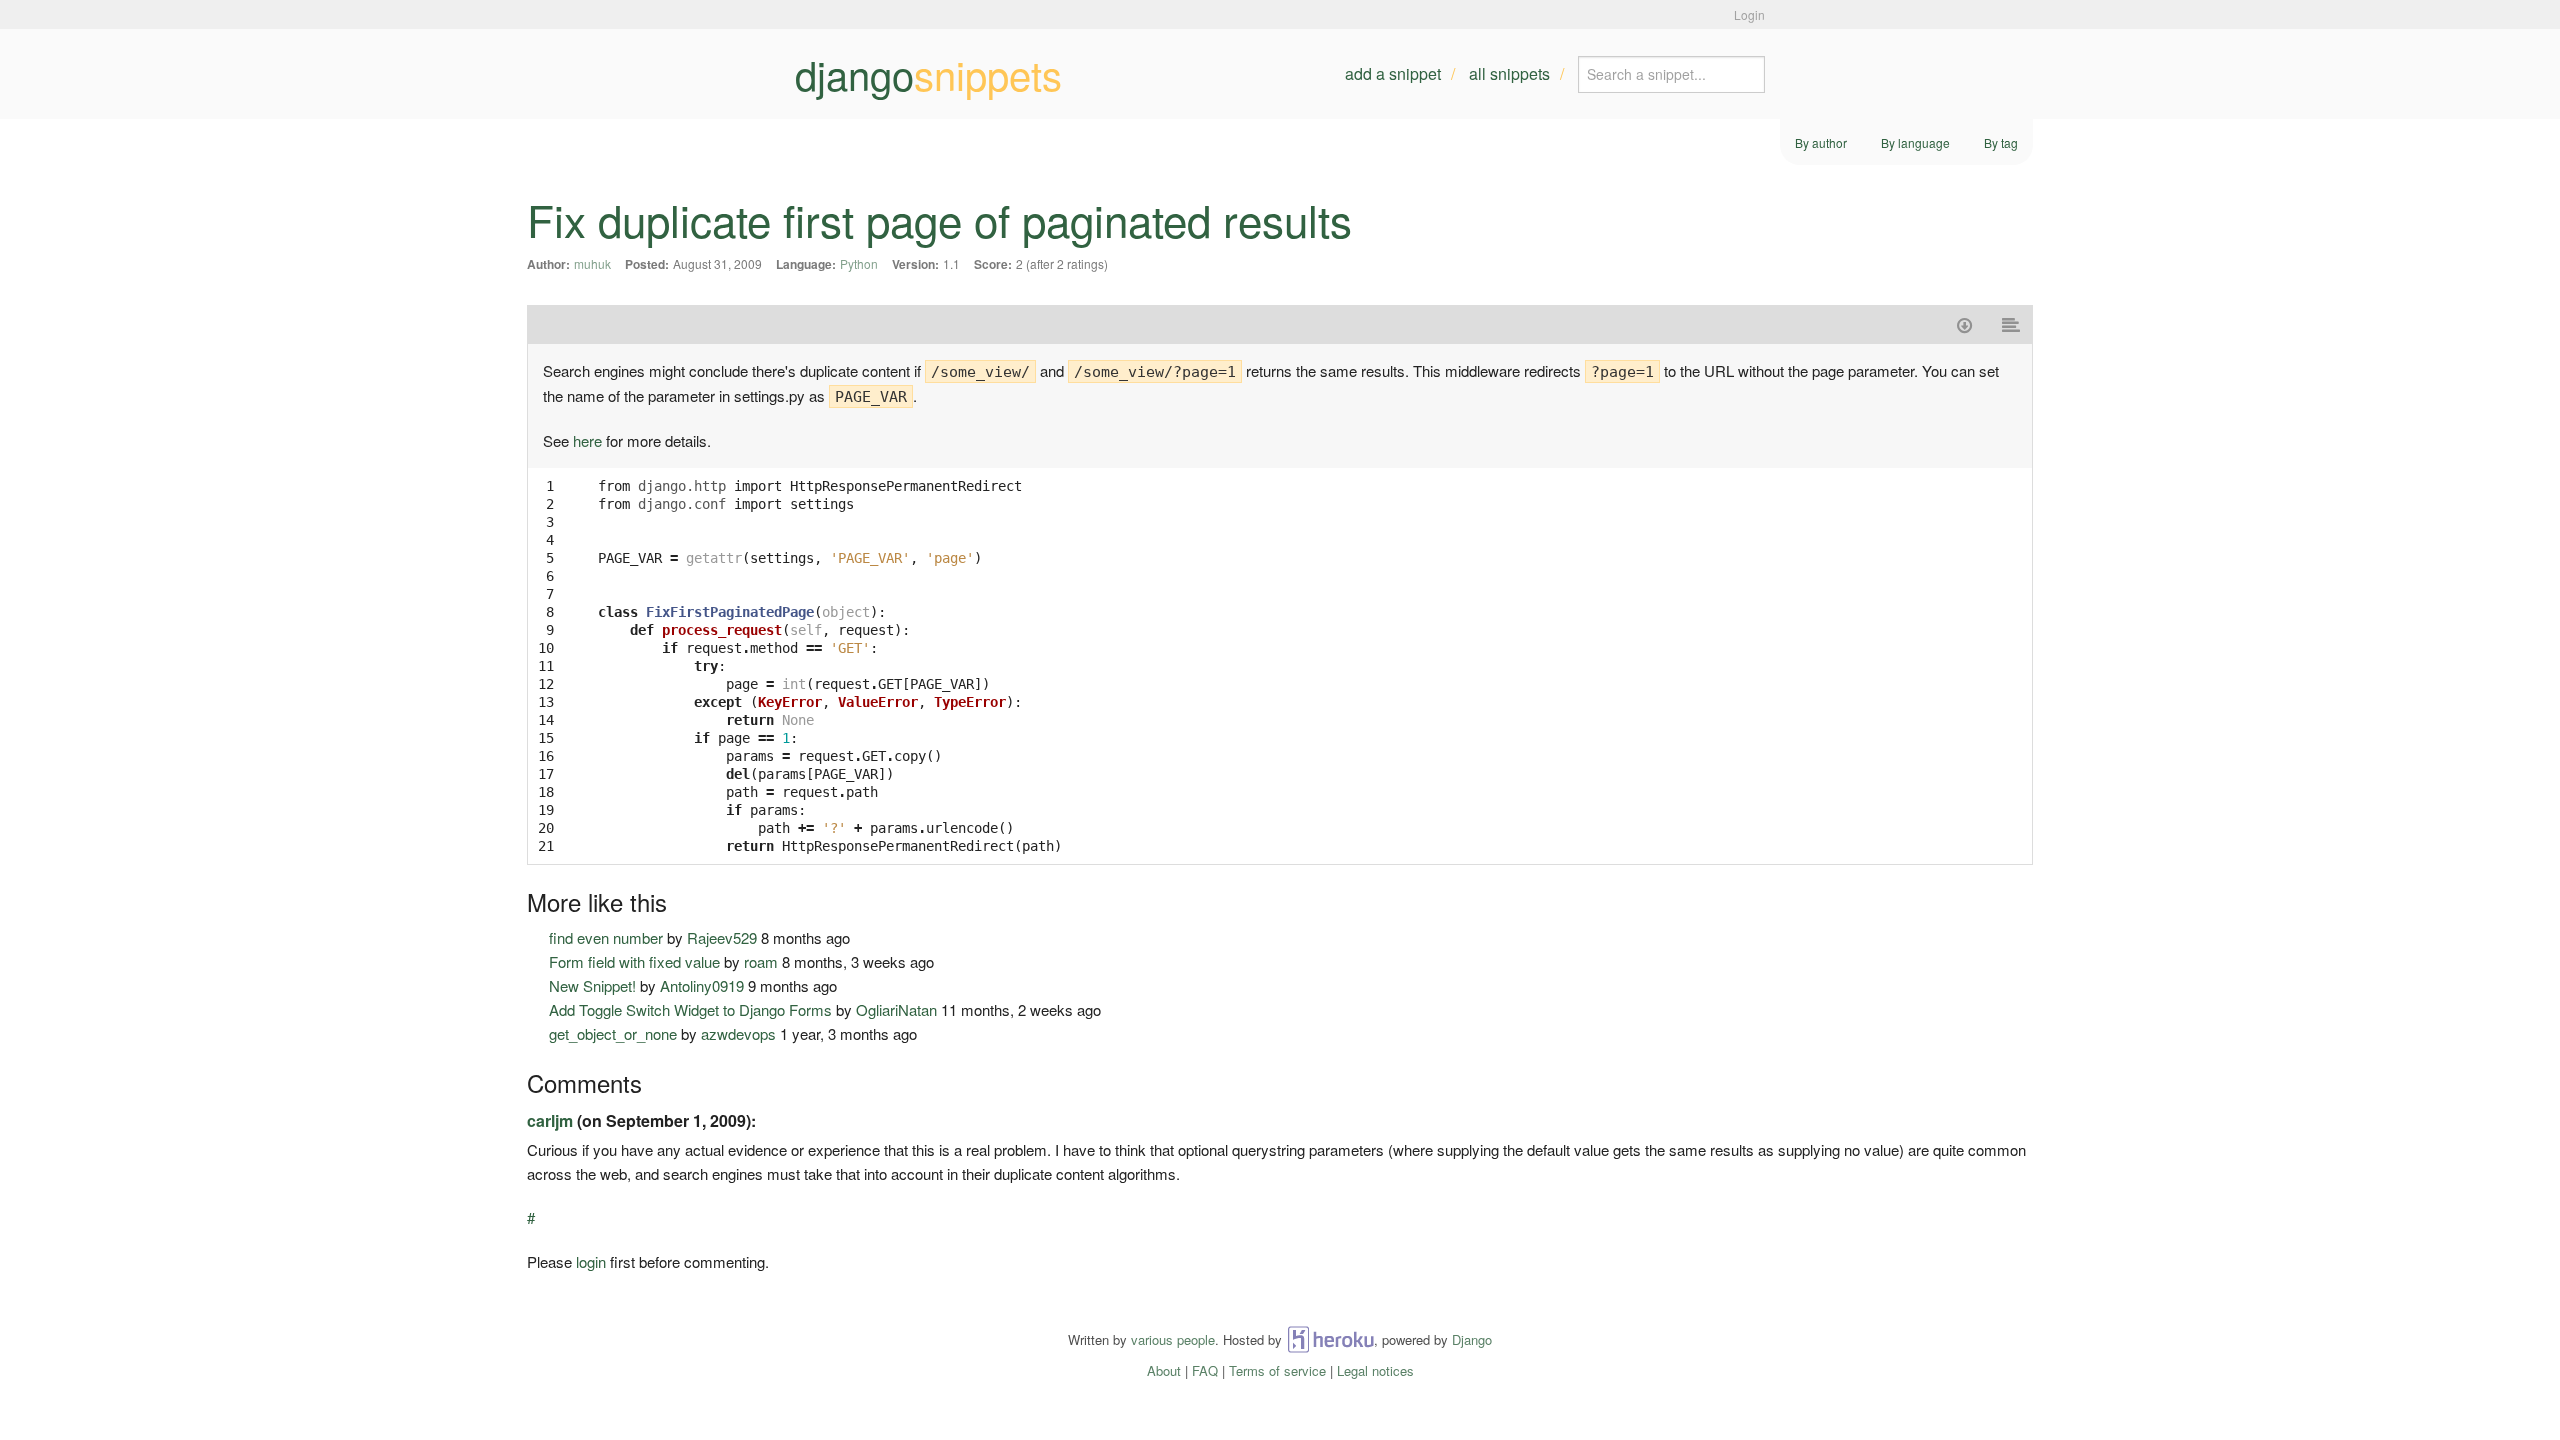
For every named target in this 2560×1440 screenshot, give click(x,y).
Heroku (1330, 1339)
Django (1472, 1339)
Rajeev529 (722, 937)
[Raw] (2011, 324)
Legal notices (1375, 1370)
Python (859, 263)
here (587, 440)
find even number (606, 937)
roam (761, 961)
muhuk (592, 263)
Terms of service (1277, 1370)
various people (1173, 1339)
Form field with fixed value (634, 961)
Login (1749, 14)
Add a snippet (1393, 73)
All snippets (1509, 73)
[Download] (1964, 324)
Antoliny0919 (702, 985)
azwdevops (738, 1033)
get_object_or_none (613, 1033)
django (928, 74)
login (591, 1261)
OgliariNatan (896, 1009)
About (1164, 1370)
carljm (550, 1120)
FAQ (1205, 1370)
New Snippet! (592, 985)
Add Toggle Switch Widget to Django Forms (690, 1009)
